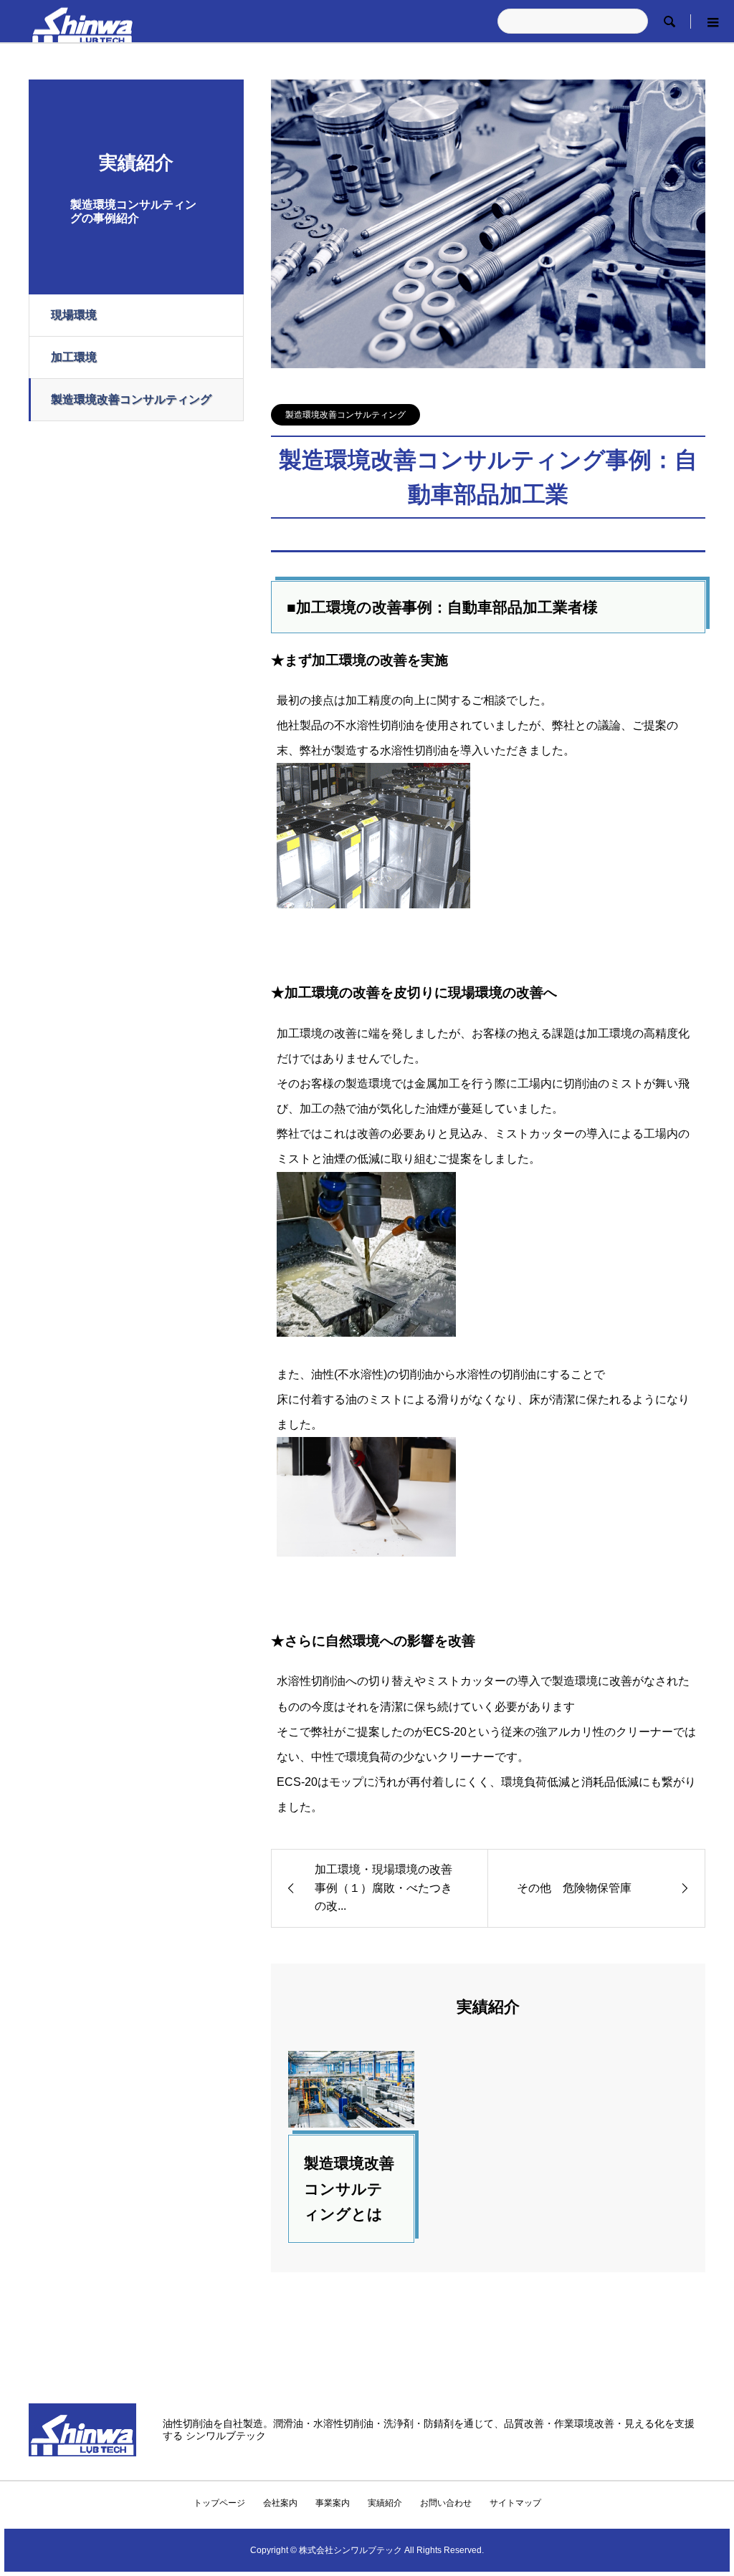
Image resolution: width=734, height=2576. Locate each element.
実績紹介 (385, 2503)
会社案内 (280, 2503)
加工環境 (74, 357)
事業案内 (333, 2503)
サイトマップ (515, 2503)
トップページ (219, 2503)
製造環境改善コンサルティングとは (349, 2188)
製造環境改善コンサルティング (131, 399)
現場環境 (74, 315)
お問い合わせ (446, 2503)
